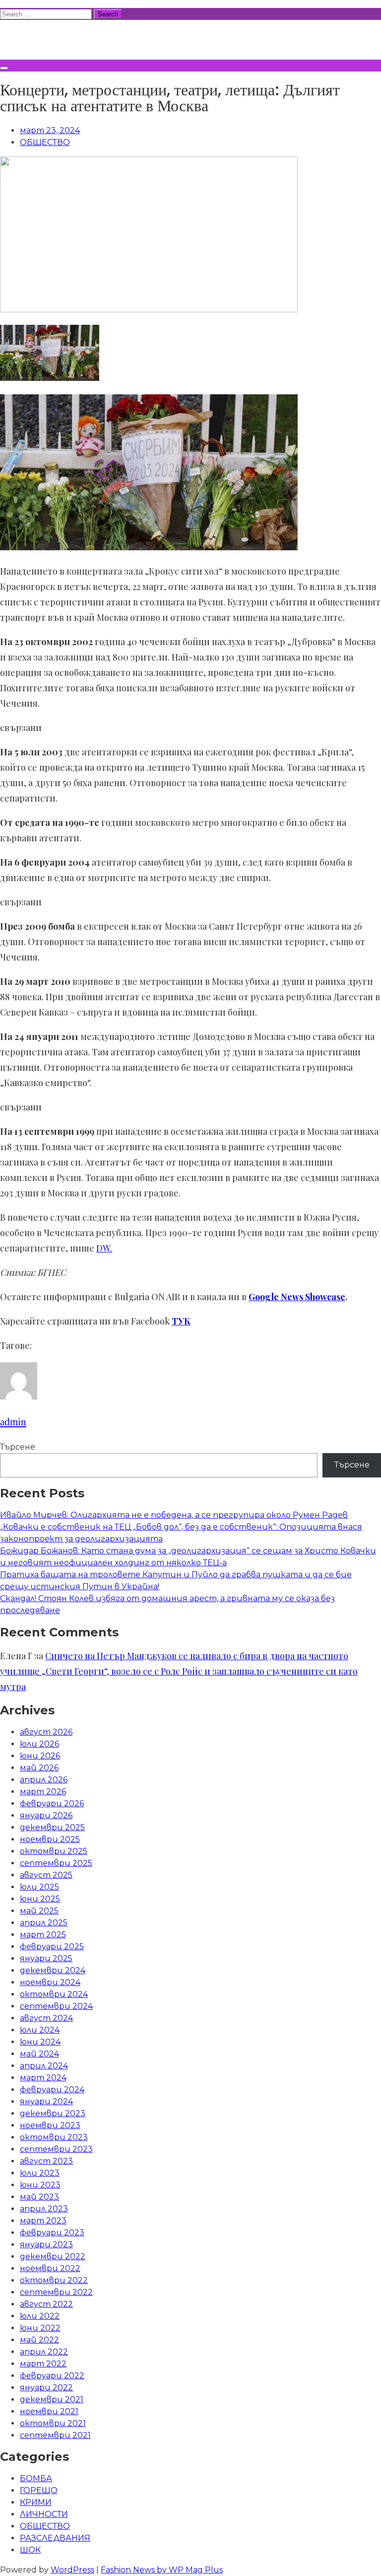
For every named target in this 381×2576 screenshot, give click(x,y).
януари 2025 (46, 1958)
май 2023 (39, 2197)
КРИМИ (36, 2502)
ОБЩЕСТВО (45, 142)
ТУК (181, 1321)
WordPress (72, 2570)
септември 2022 (56, 2292)
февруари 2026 (52, 1803)
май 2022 (39, 2340)
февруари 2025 (52, 1947)
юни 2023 (40, 2185)
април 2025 (44, 1923)
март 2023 (43, 2221)
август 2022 (46, 2304)
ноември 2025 (50, 1839)
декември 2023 (53, 2113)
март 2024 (43, 2078)
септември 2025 (56, 1863)
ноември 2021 (49, 2411)
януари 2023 (46, 2245)
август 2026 (46, 1732)
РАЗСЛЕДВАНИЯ (55, 2538)
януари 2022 (46, 2388)
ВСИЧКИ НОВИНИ (74, 38)
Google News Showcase (297, 1297)
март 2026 (43, 1792)
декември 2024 (53, 1970)
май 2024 (39, 2054)
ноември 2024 (50, 1982)
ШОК (30, 2550)
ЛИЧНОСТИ (44, 2514)
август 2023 (46, 2161)
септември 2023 (56, 2149)
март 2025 (43, 1935)
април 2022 (44, 2352)
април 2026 (44, 1780)
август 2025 (46, 1875)
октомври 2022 (54, 2280)
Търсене (18, 1447)
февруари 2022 (52, 2376)
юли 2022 (40, 2316)
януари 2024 (46, 2101)
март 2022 (43, 2364)
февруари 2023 (52, 2233)
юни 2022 (40, 2328)
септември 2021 (55, 2435)
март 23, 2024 (50, 130)
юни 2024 (40, 2042)
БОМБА (36, 2478)
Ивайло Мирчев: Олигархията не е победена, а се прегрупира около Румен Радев (174, 1515)
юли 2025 (39, 1887)
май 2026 (39, 1768)
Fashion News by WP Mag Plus (162, 2570)
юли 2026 (39, 1744)
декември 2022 (53, 2256)
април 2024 (44, 2066)
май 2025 (39, 1911)
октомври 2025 (54, 1851)
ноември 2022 (50, 2268)
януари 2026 (46, 1815)
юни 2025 (40, 1899)
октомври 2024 (54, 1994)
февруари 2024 (52, 2090)
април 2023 (44, 2209)
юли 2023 (40, 2173)
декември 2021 (52, 2399)
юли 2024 (40, 2030)
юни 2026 (40, 1756)
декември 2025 (52, 1827)
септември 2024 (56, 2006)
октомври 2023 (54, 2137)
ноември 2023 (50, 2125)
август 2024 (46, 2018)
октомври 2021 (53, 2423)
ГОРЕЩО (39, 2490)
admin (13, 1422)
